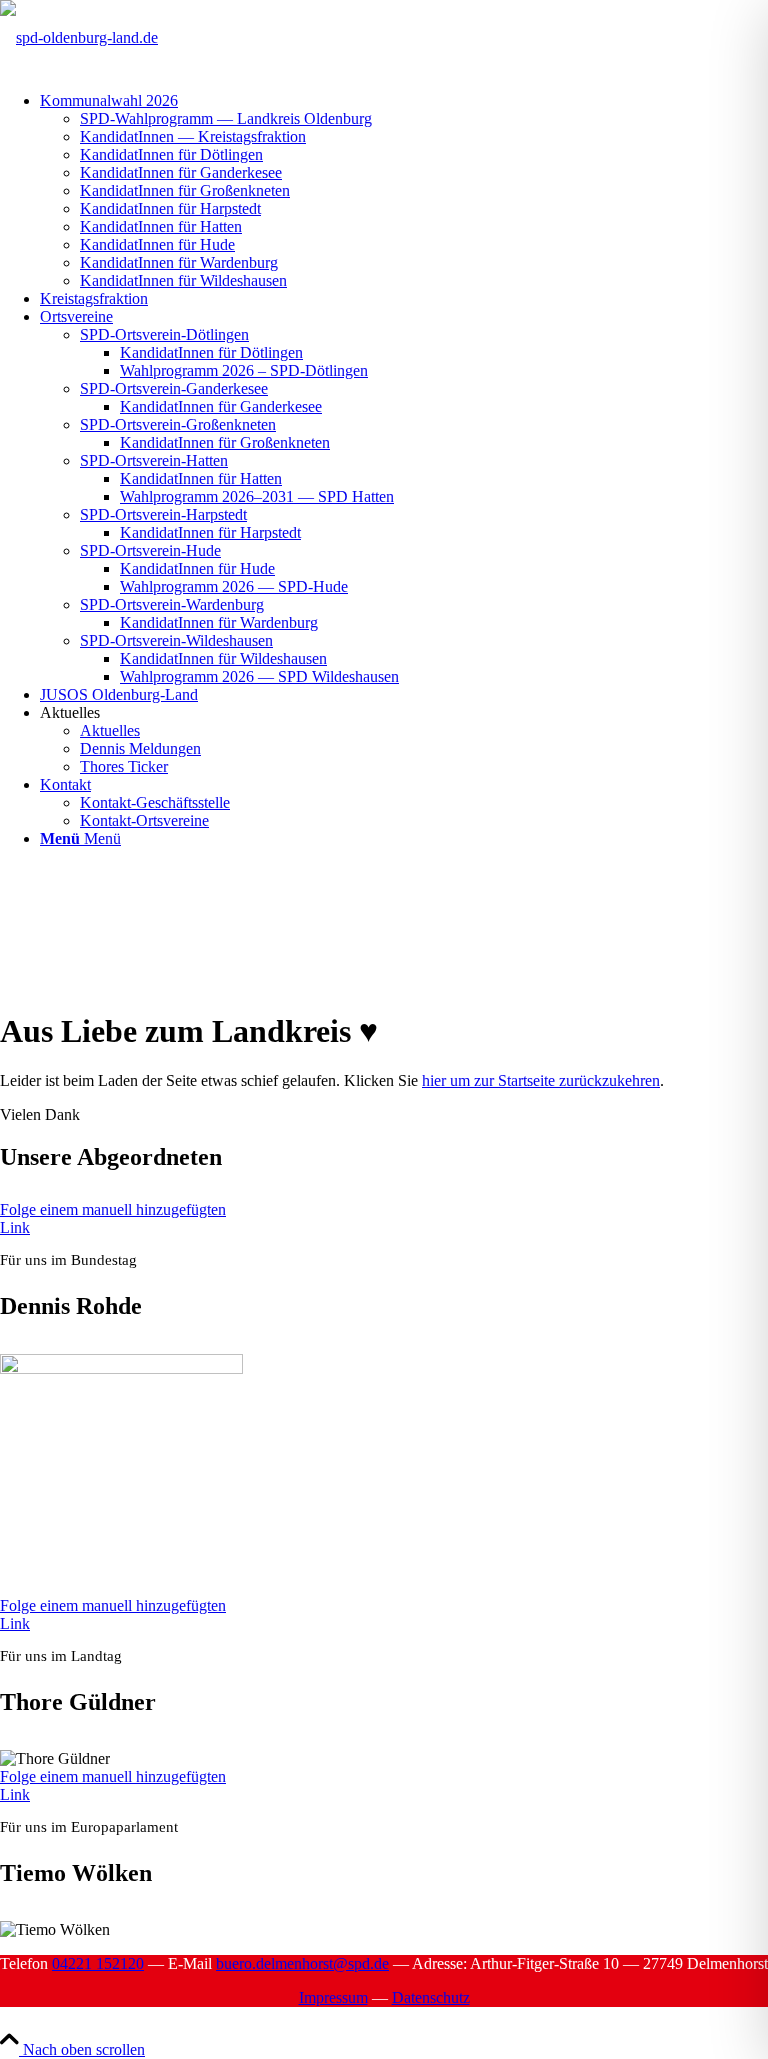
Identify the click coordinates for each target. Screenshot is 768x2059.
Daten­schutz (431, 1997)
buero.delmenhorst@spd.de (302, 1963)
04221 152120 (98, 1963)
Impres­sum (333, 1997)
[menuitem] (404, 191)
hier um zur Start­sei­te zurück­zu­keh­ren (541, 1080)
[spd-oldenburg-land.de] (79, 37)
